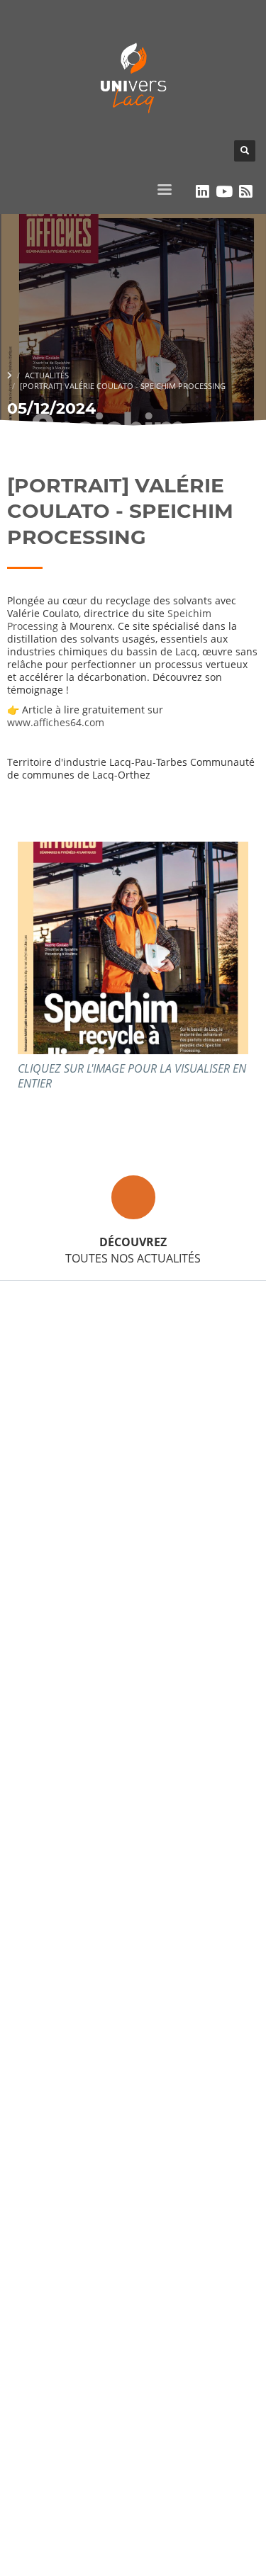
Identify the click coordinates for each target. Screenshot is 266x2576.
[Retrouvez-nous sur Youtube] (225, 191)
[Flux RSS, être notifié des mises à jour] (246, 191)
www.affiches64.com (56, 722)
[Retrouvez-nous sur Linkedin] (203, 191)
